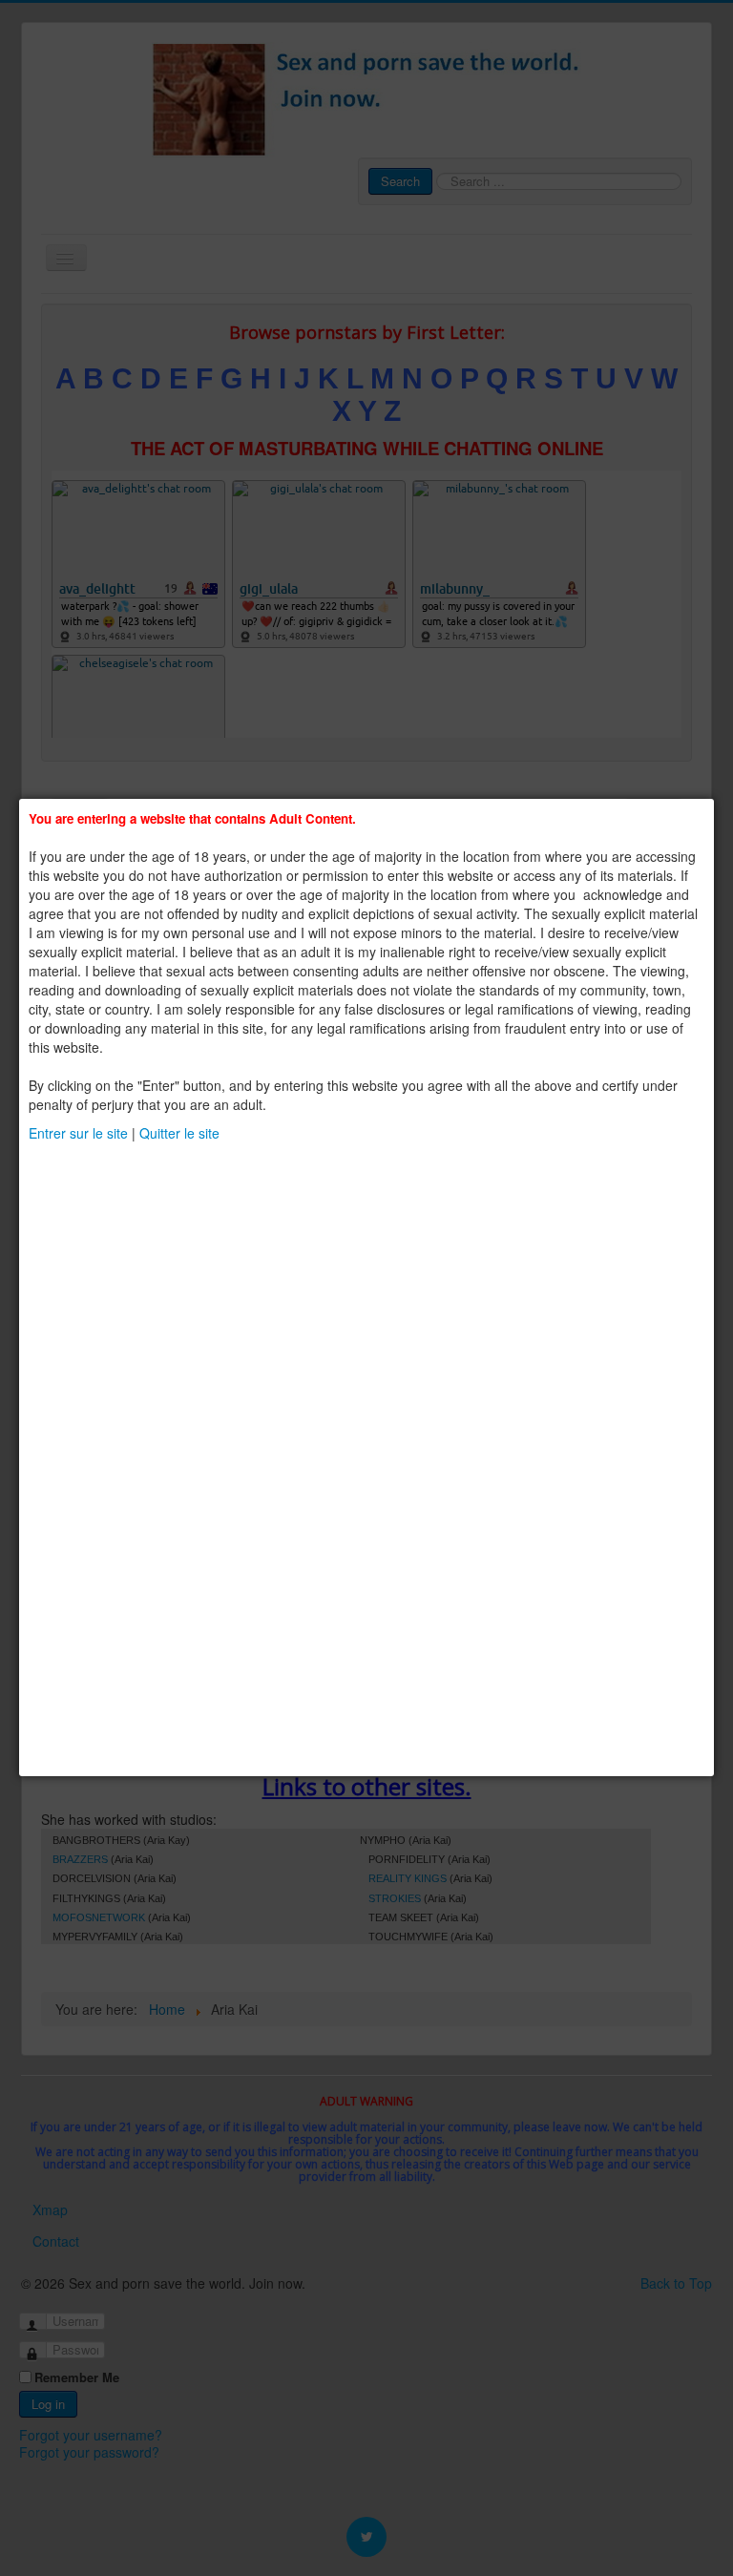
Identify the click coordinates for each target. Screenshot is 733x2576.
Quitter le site (179, 1133)
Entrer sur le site (78, 1133)
